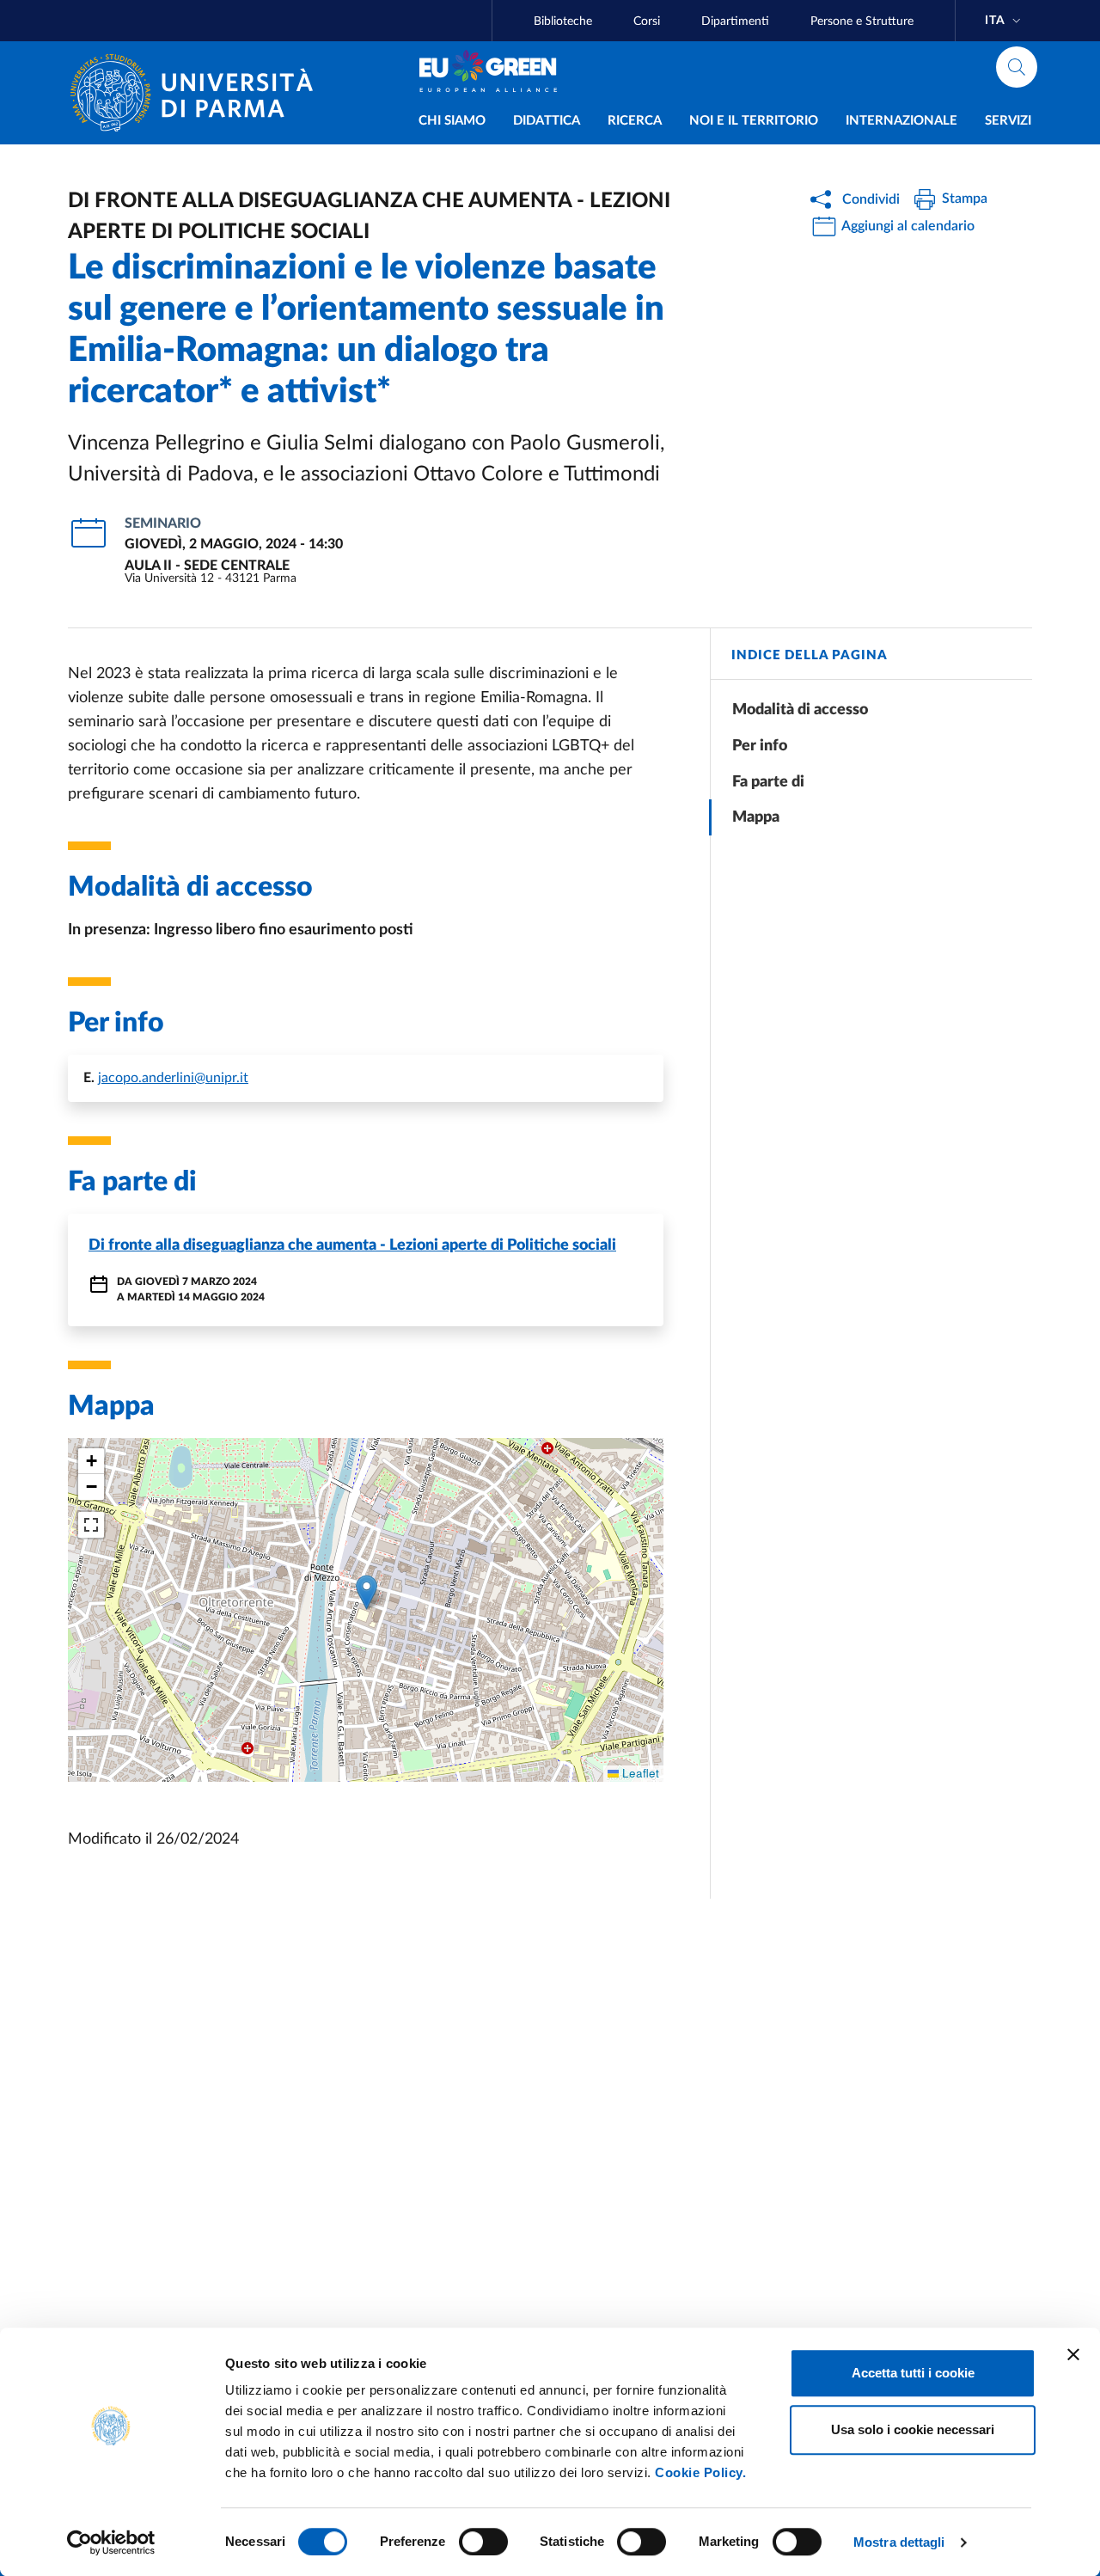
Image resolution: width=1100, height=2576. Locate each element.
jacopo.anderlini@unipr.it (173, 1078)
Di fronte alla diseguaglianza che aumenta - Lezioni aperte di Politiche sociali (352, 1245)
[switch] (483, 2542)
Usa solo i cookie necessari (913, 2429)
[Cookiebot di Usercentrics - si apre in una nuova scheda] (111, 2542)
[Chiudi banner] (1073, 2354)
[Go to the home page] (199, 93)
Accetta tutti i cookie (913, 2373)
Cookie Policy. (700, 2472)
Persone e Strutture (862, 21)
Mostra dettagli (899, 2542)
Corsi (647, 21)
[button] (367, 1592)
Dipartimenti (735, 21)
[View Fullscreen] (91, 1525)
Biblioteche (563, 21)
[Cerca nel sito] (1017, 67)
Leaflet (639, 1773)
